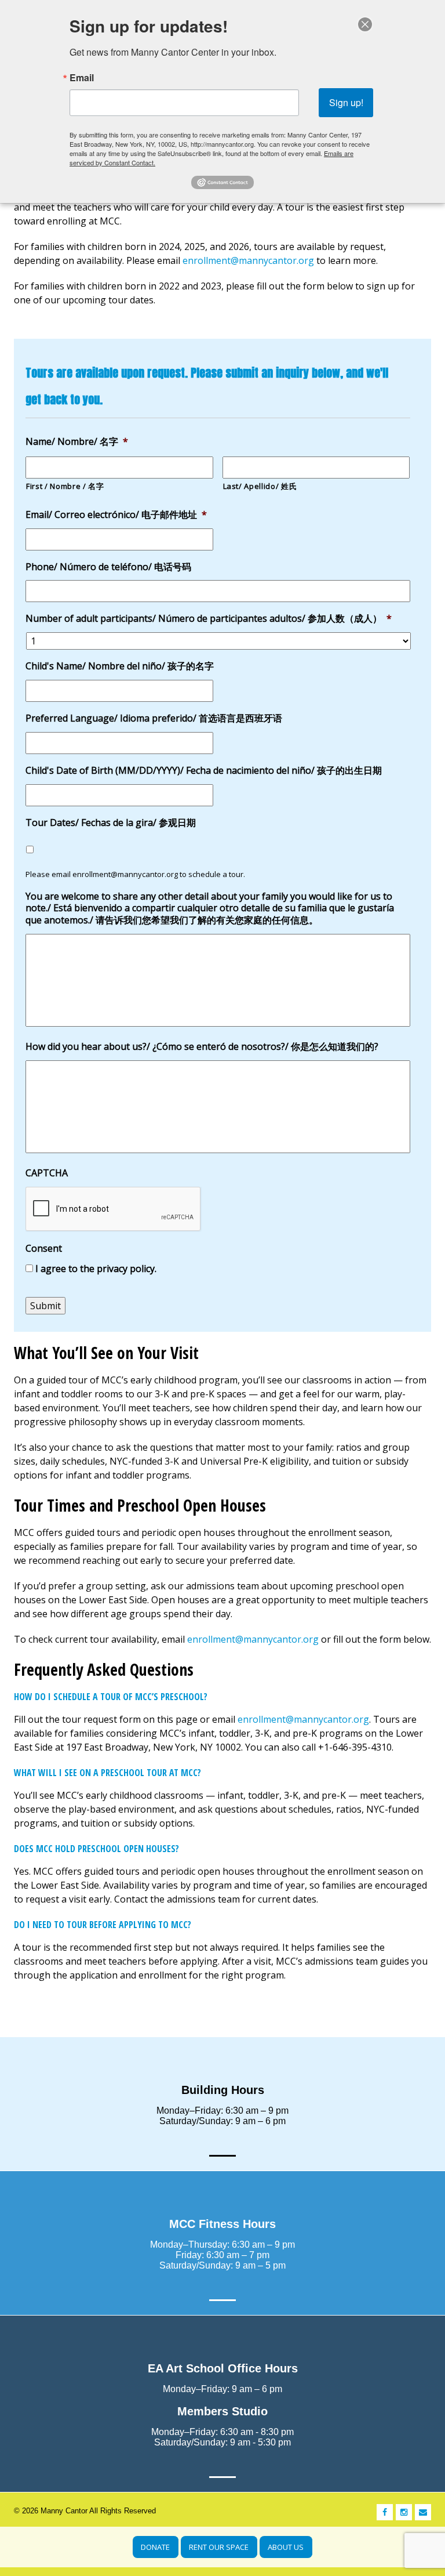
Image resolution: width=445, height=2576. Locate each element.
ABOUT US (286, 2547)
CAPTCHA (47, 1173)
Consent (44, 1249)
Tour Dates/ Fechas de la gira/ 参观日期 (111, 823)
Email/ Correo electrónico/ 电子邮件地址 (116, 515)
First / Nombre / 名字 (65, 486)
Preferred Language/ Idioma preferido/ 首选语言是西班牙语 (154, 718)
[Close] (365, 24)
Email (82, 78)
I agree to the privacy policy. (96, 1269)
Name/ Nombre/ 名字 (77, 442)
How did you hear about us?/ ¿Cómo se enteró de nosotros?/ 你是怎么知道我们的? (202, 1047)
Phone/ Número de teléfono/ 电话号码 (108, 567)
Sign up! (346, 102)
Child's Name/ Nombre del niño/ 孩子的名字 (120, 666)
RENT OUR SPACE (219, 2547)
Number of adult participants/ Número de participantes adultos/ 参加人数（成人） (209, 619)
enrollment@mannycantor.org (248, 260)
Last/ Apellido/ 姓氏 (260, 486)
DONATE (155, 2547)
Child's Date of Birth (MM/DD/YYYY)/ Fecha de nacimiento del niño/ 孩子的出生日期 (204, 771)
